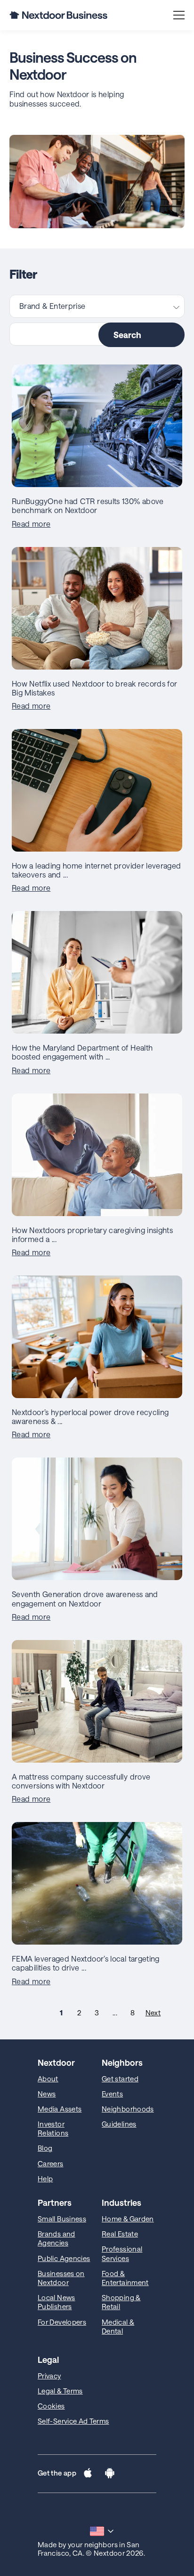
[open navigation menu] (179, 15)
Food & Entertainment (125, 2278)
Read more (31, 524)
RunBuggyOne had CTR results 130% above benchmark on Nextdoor (88, 505)
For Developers (62, 2322)
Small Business (62, 2219)
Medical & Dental (118, 2326)
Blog (45, 2148)
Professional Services (122, 2253)
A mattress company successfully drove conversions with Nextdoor (81, 1781)
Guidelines (119, 2124)
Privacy (49, 2376)
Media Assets (60, 2109)
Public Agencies (64, 2258)
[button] (88, 2474)
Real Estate (120, 2234)
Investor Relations (53, 2128)
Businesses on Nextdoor (61, 2278)
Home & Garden (128, 2219)
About (48, 2079)
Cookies (51, 2406)
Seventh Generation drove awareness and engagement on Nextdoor (85, 1599)
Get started (120, 2079)
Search (127, 335)
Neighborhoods (128, 2109)
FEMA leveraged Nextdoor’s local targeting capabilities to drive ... (86, 1963)
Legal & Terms (60, 2391)
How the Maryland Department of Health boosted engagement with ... (82, 1052)
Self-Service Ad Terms (73, 2421)
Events (112, 2094)
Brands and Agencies (57, 2238)
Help (45, 2178)
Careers (51, 2163)
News (47, 2094)
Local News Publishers (57, 2302)
